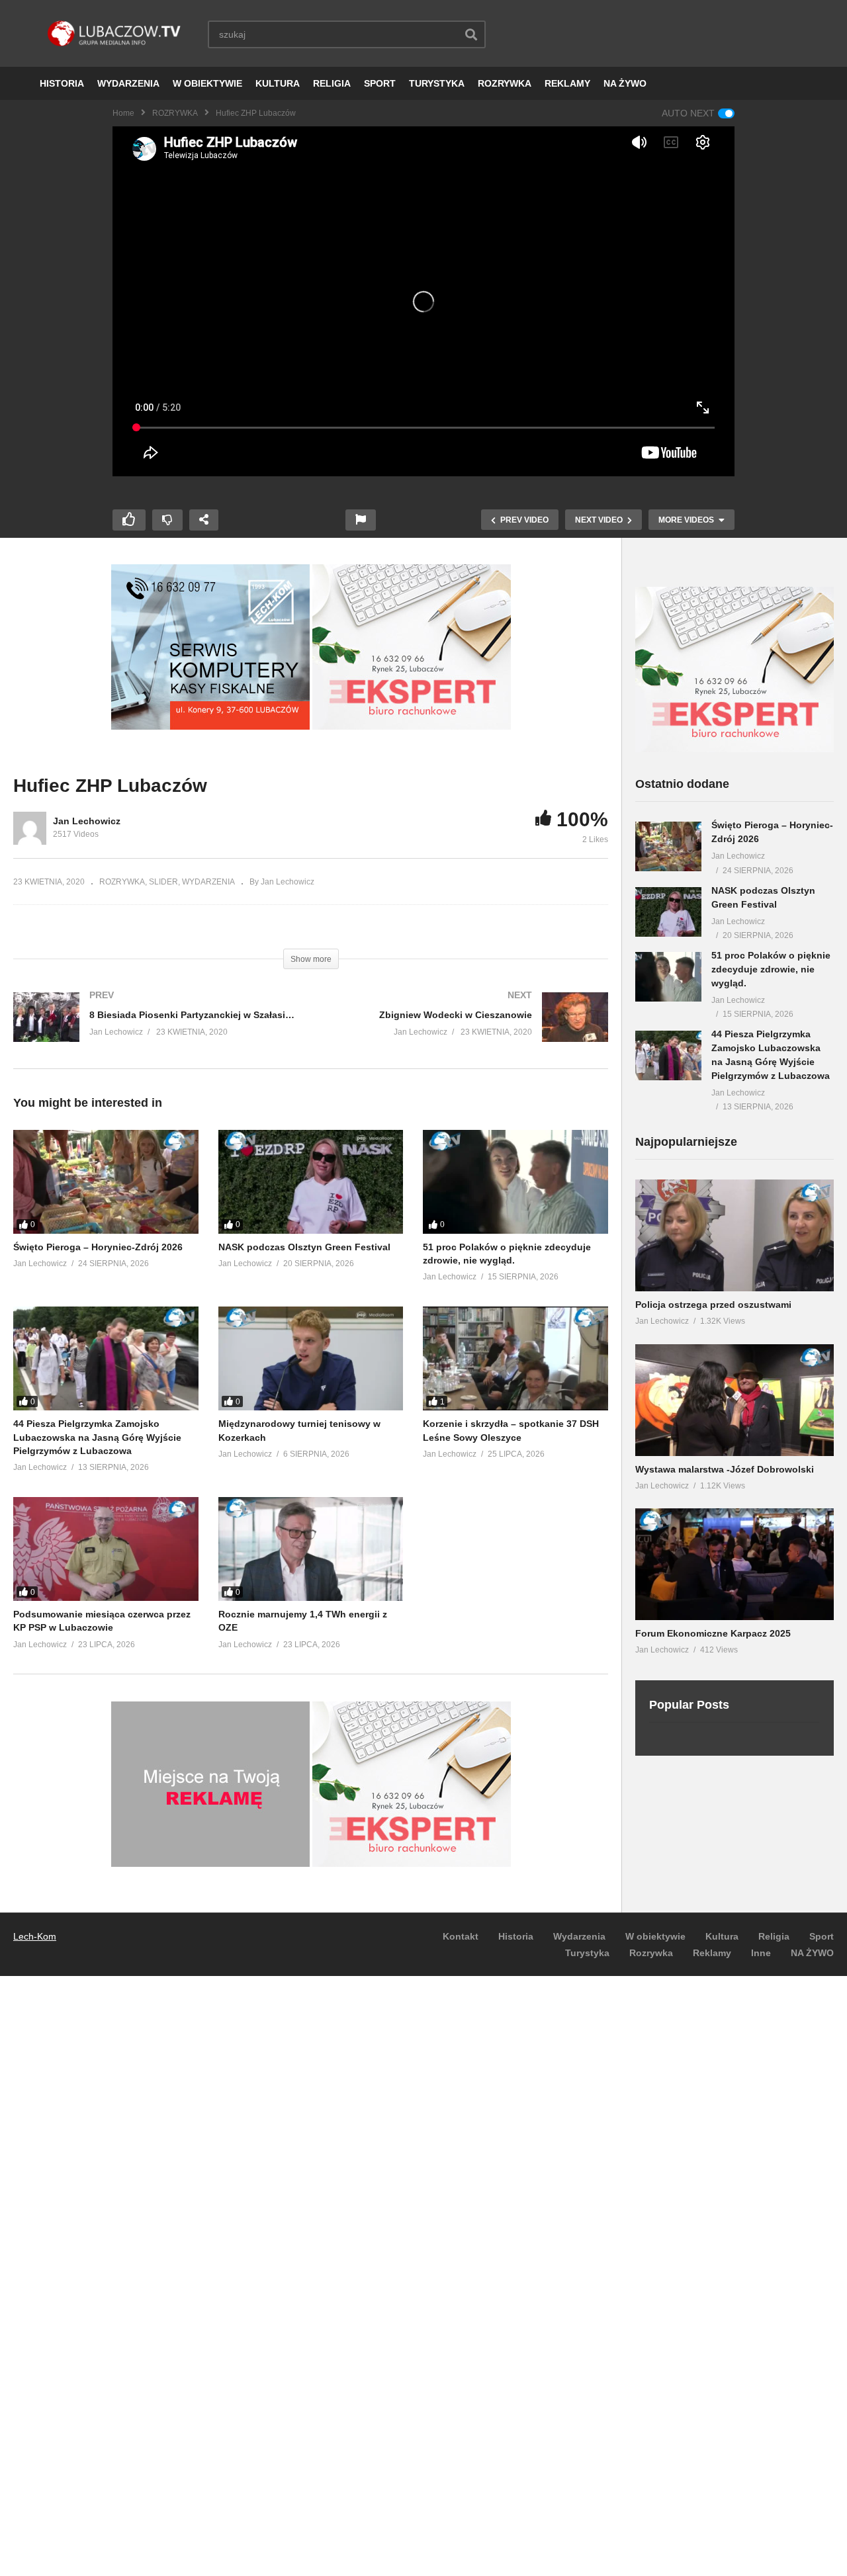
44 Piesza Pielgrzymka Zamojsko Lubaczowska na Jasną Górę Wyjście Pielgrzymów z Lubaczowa (97, 1437)
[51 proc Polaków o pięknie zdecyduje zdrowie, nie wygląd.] (515, 1182)
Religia (774, 1936)
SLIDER (163, 882)
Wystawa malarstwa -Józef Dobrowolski (725, 1469)
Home (123, 113)
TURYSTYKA (437, 83)
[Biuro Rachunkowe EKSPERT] (412, 726)
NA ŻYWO (625, 83)
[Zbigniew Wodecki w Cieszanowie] (467, 1030)
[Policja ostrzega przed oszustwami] (735, 1235)
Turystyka (587, 1953)
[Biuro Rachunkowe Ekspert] (735, 749)
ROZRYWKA (505, 83)
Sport (822, 1936)
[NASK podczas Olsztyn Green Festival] (311, 1182)
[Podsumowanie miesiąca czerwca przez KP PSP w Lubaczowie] (106, 1549)
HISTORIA (62, 83)
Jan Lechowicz (87, 821)
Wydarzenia (579, 1936)
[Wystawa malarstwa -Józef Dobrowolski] (735, 1400)
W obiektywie (655, 1936)
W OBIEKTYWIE (207, 83)
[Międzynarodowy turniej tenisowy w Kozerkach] (311, 1358)
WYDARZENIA (128, 83)
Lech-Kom (35, 1936)
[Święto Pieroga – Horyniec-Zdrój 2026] (106, 1182)
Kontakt (461, 1936)
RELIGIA (332, 83)
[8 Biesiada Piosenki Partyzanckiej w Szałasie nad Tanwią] (156, 1030)
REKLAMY (567, 83)
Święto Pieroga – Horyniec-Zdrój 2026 (98, 1247)
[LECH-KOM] (210, 726)
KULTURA (278, 83)
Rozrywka (651, 1953)
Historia (516, 1936)
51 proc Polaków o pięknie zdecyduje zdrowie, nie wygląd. (771, 969)
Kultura (722, 1936)
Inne (761, 1953)
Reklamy (712, 1953)
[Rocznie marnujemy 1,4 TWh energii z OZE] (311, 1549)
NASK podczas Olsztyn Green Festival (304, 1247)
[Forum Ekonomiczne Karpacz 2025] (735, 1564)
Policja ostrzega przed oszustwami (713, 1305)
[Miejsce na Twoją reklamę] (210, 1864)
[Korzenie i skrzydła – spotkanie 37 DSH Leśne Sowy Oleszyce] (515, 1358)
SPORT (380, 83)
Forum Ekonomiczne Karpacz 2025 (713, 1633)
